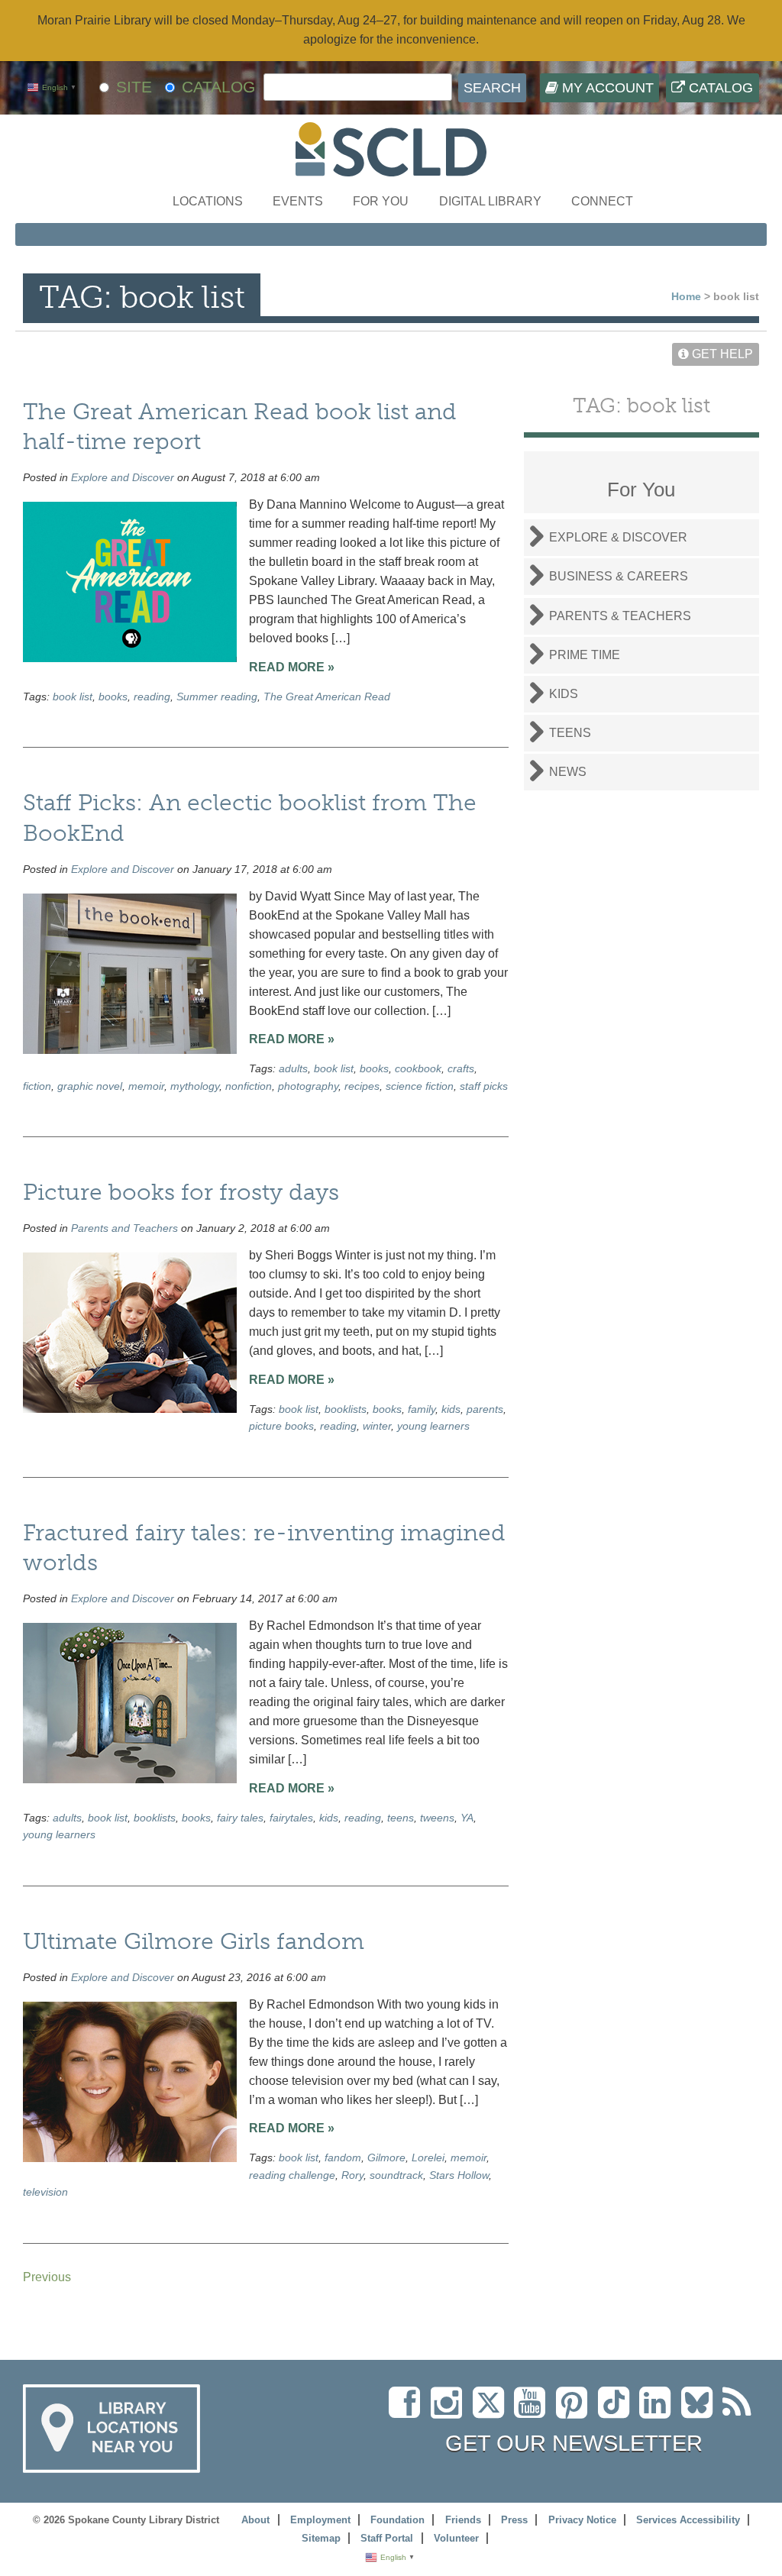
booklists (346, 1409)
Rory (352, 2175)
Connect (602, 201)
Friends (463, 2520)
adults (293, 1068)
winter (377, 1426)
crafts (461, 1068)
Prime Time (585, 655)
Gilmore (386, 2157)
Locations (208, 201)
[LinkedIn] (659, 2411)
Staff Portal (387, 2538)
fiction (37, 1086)
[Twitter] (493, 2411)
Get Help (721, 354)
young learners (433, 1426)
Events (298, 201)
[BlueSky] (702, 2411)
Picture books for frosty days (181, 1192)
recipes (362, 1086)
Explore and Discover (123, 477)
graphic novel (90, 1086)
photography (308, 1086)
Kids (564, 694)
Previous (47, 2277)
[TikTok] (619, 2411)
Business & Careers (619, 576)
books (113, 697)
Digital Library (490, 201)
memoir (146, 1086)
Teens (570, 733)
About (255, 2520)
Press (514, 2520)
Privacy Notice (582, 2520)
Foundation (397, 2520)
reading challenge (292, 2175)
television (45, 2192)
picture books (281, 1426)
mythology (195, 1086)
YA (467, 1818)
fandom (343, 2157)
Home (686, 296)
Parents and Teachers (124, 1228)
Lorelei (428, 2157)
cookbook (418, 1068)
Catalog (719, 88)
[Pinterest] (575, 2411)
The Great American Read (327, 697)
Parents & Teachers (620, 616)
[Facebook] (408, 2411)
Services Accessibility (688, 2520)
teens (401, 1818)
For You (381, 201)
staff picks (484, 1086)
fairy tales (240, 1818)
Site (134, 87)
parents (485, 1409)
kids (451, 1409)
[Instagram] (450, 2411)
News (568, 772)
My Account (606, 88)
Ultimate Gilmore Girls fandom (194, 1941)
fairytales (291, 1818)
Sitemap (321, 2538)
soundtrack (396, 2175)
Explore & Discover (618, 537)
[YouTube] (533, 2411)
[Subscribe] (741, 2411)
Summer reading (217, 697)
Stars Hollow (459, 2175)
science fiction (420, 1086)
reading (152, 697)
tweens (437, 1818)
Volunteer (456, 2538)
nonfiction (249, 1086)
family (422, 1409)
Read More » (292, 667)
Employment (320, 2520)
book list (73, 697)
